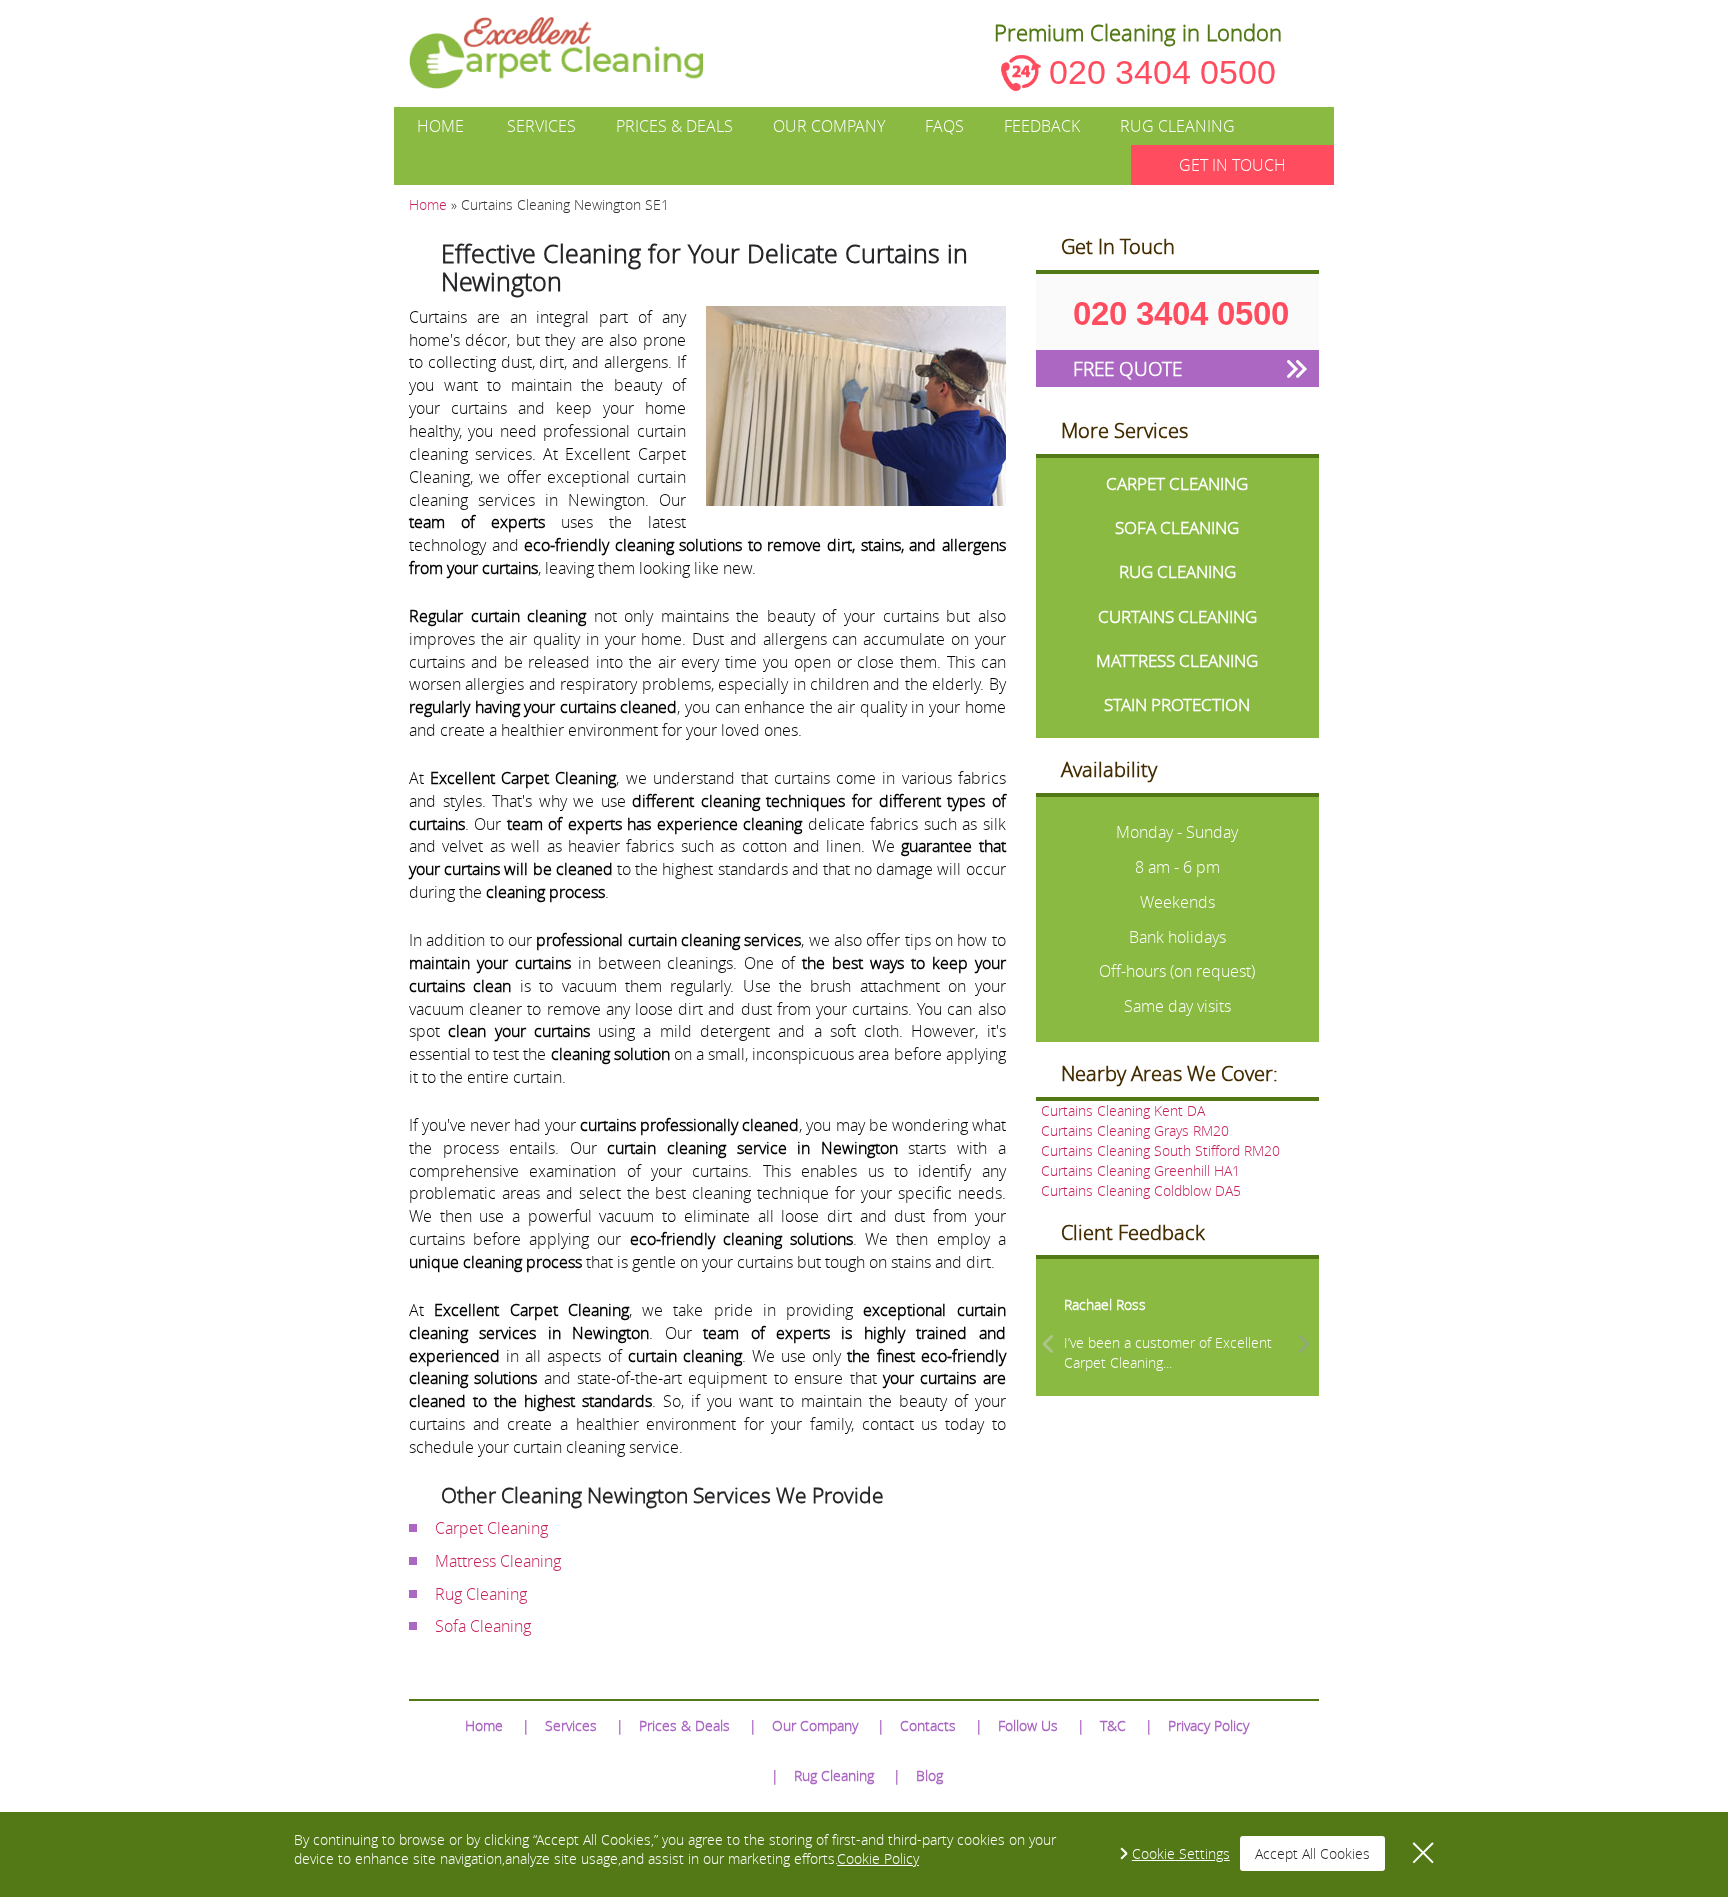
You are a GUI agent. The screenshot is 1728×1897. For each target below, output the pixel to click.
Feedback (1042, 126)
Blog (929, 1775)
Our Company (829, 126)
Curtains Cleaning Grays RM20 (1135, 1130)
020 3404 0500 (1162, 72)
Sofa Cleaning (483, 1626)
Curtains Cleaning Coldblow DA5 (1141, 1190)
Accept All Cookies (1312, 1853)
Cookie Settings (1181, 1853)
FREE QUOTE (1127, 368)
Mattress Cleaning (498, 1561)
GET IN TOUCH (1232, 165)
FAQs (944, 126)
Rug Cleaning (1177, 126)
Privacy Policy (1208, 1725)
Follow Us (1028, 1725)
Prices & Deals (674, 126)
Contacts (928, 1725)
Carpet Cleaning (491, 1528)
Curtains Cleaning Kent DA (1123, 1110)
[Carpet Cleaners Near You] (572, 53)
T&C (1113, 1725)
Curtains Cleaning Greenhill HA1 (1140, 1170)
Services (541, 126)
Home (440, 126)
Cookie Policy (878, 1858)
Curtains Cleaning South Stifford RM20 (1160, 1150)
